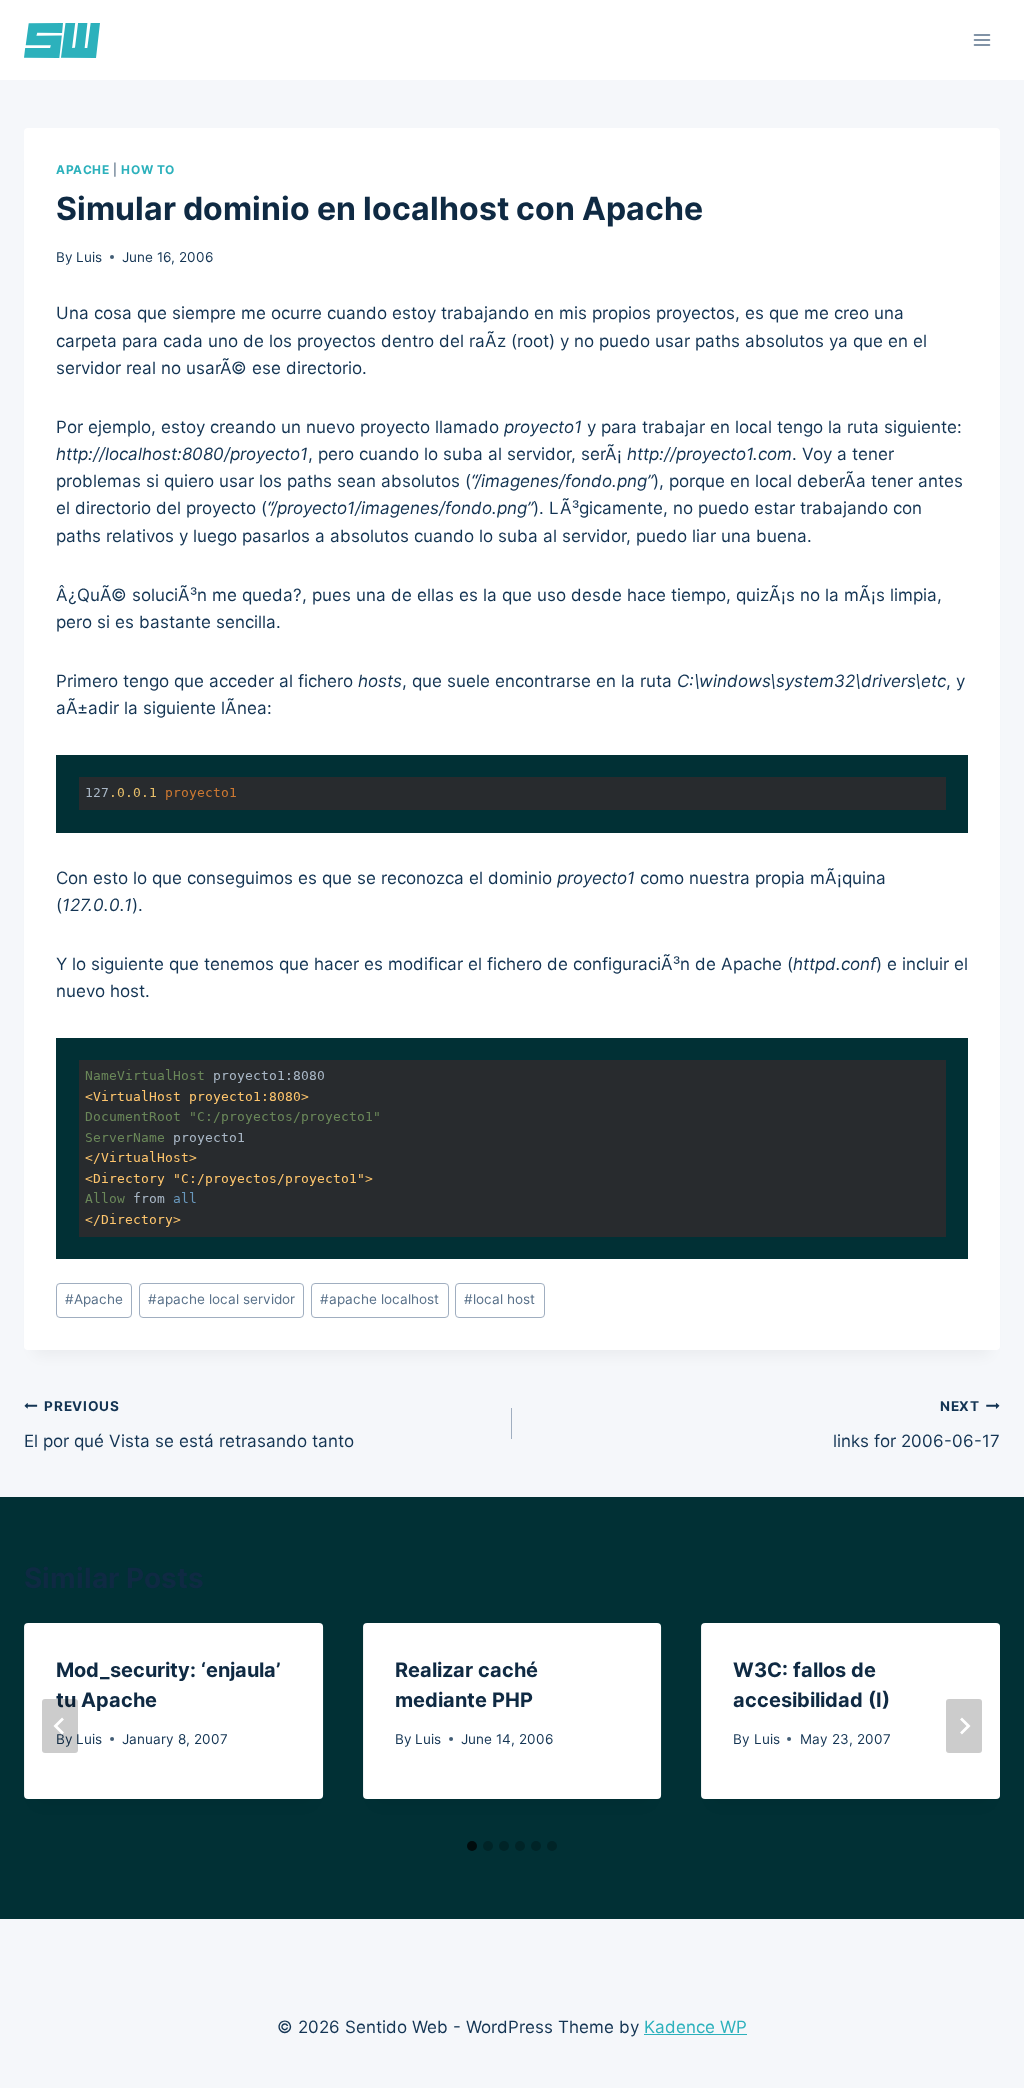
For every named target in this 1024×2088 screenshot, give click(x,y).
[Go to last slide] (60, 1726)
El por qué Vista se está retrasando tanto (189, 1424)
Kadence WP (695, 2027)
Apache (83, 169)
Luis (89, 257)
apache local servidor (221, 1299)
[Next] (964, 1726)
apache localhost (379, 1299)
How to (148, 169)
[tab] (472, 1846)
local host (499, 1299)
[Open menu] (981, 39)
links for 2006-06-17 (916, 1424)
